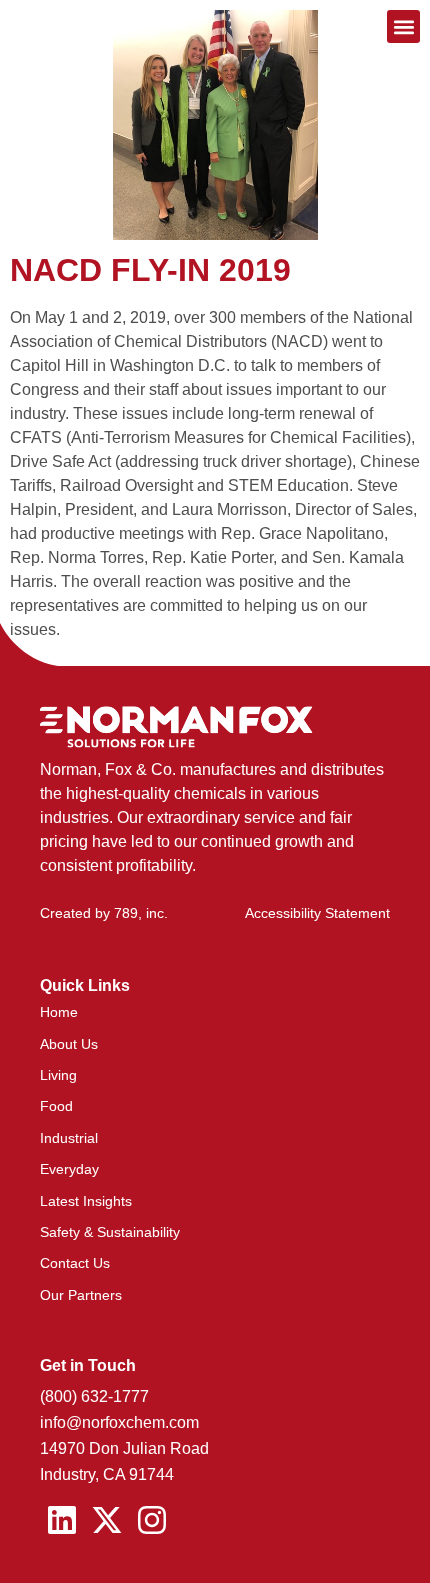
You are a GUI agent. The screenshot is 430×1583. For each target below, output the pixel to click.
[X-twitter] (107, 1520)
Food (56, 1106)
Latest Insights (86, 1201)
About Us (69, 1044)
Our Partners (81, 1295)
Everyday (69, 1169)
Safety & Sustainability (110, 1232)
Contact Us (75, 1263)
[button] (403, 26)
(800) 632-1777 (94, 1396)
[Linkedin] (62, 1520)
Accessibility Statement (317, 913)
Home (59, 1012)
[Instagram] (152, 1520)
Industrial (69, 1138)
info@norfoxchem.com (119, 1422)
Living (58, 1075)
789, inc (139, 913)
